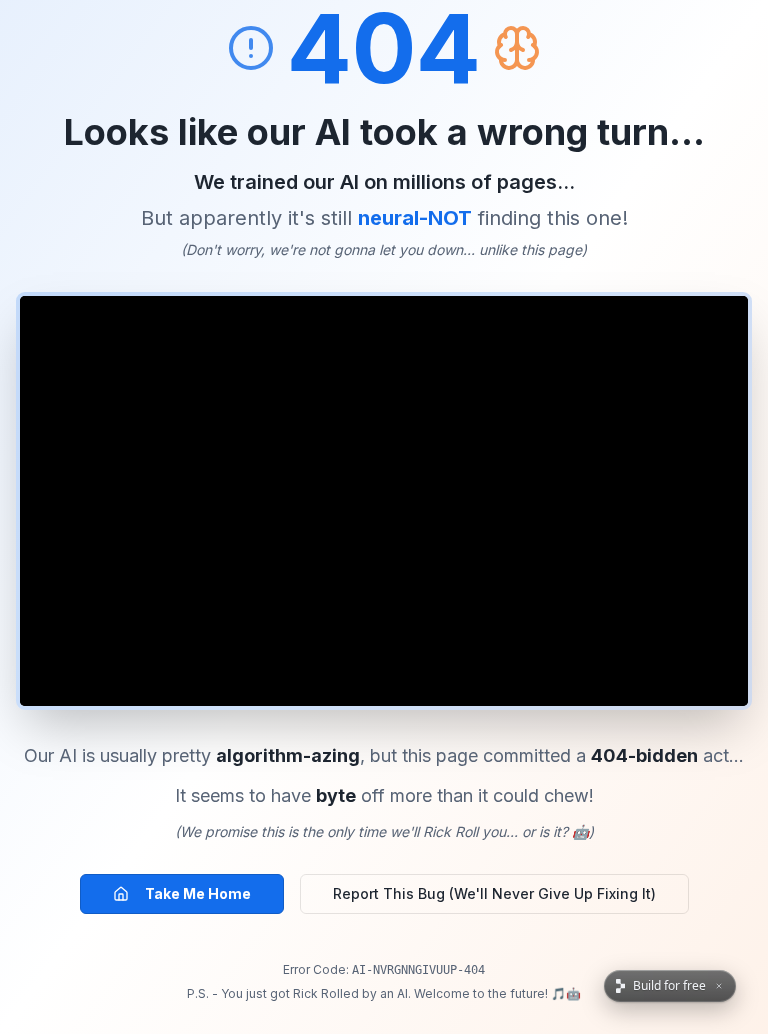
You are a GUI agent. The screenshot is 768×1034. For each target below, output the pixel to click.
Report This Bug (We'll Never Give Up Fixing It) (494, 893)
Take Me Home (198, 893)
